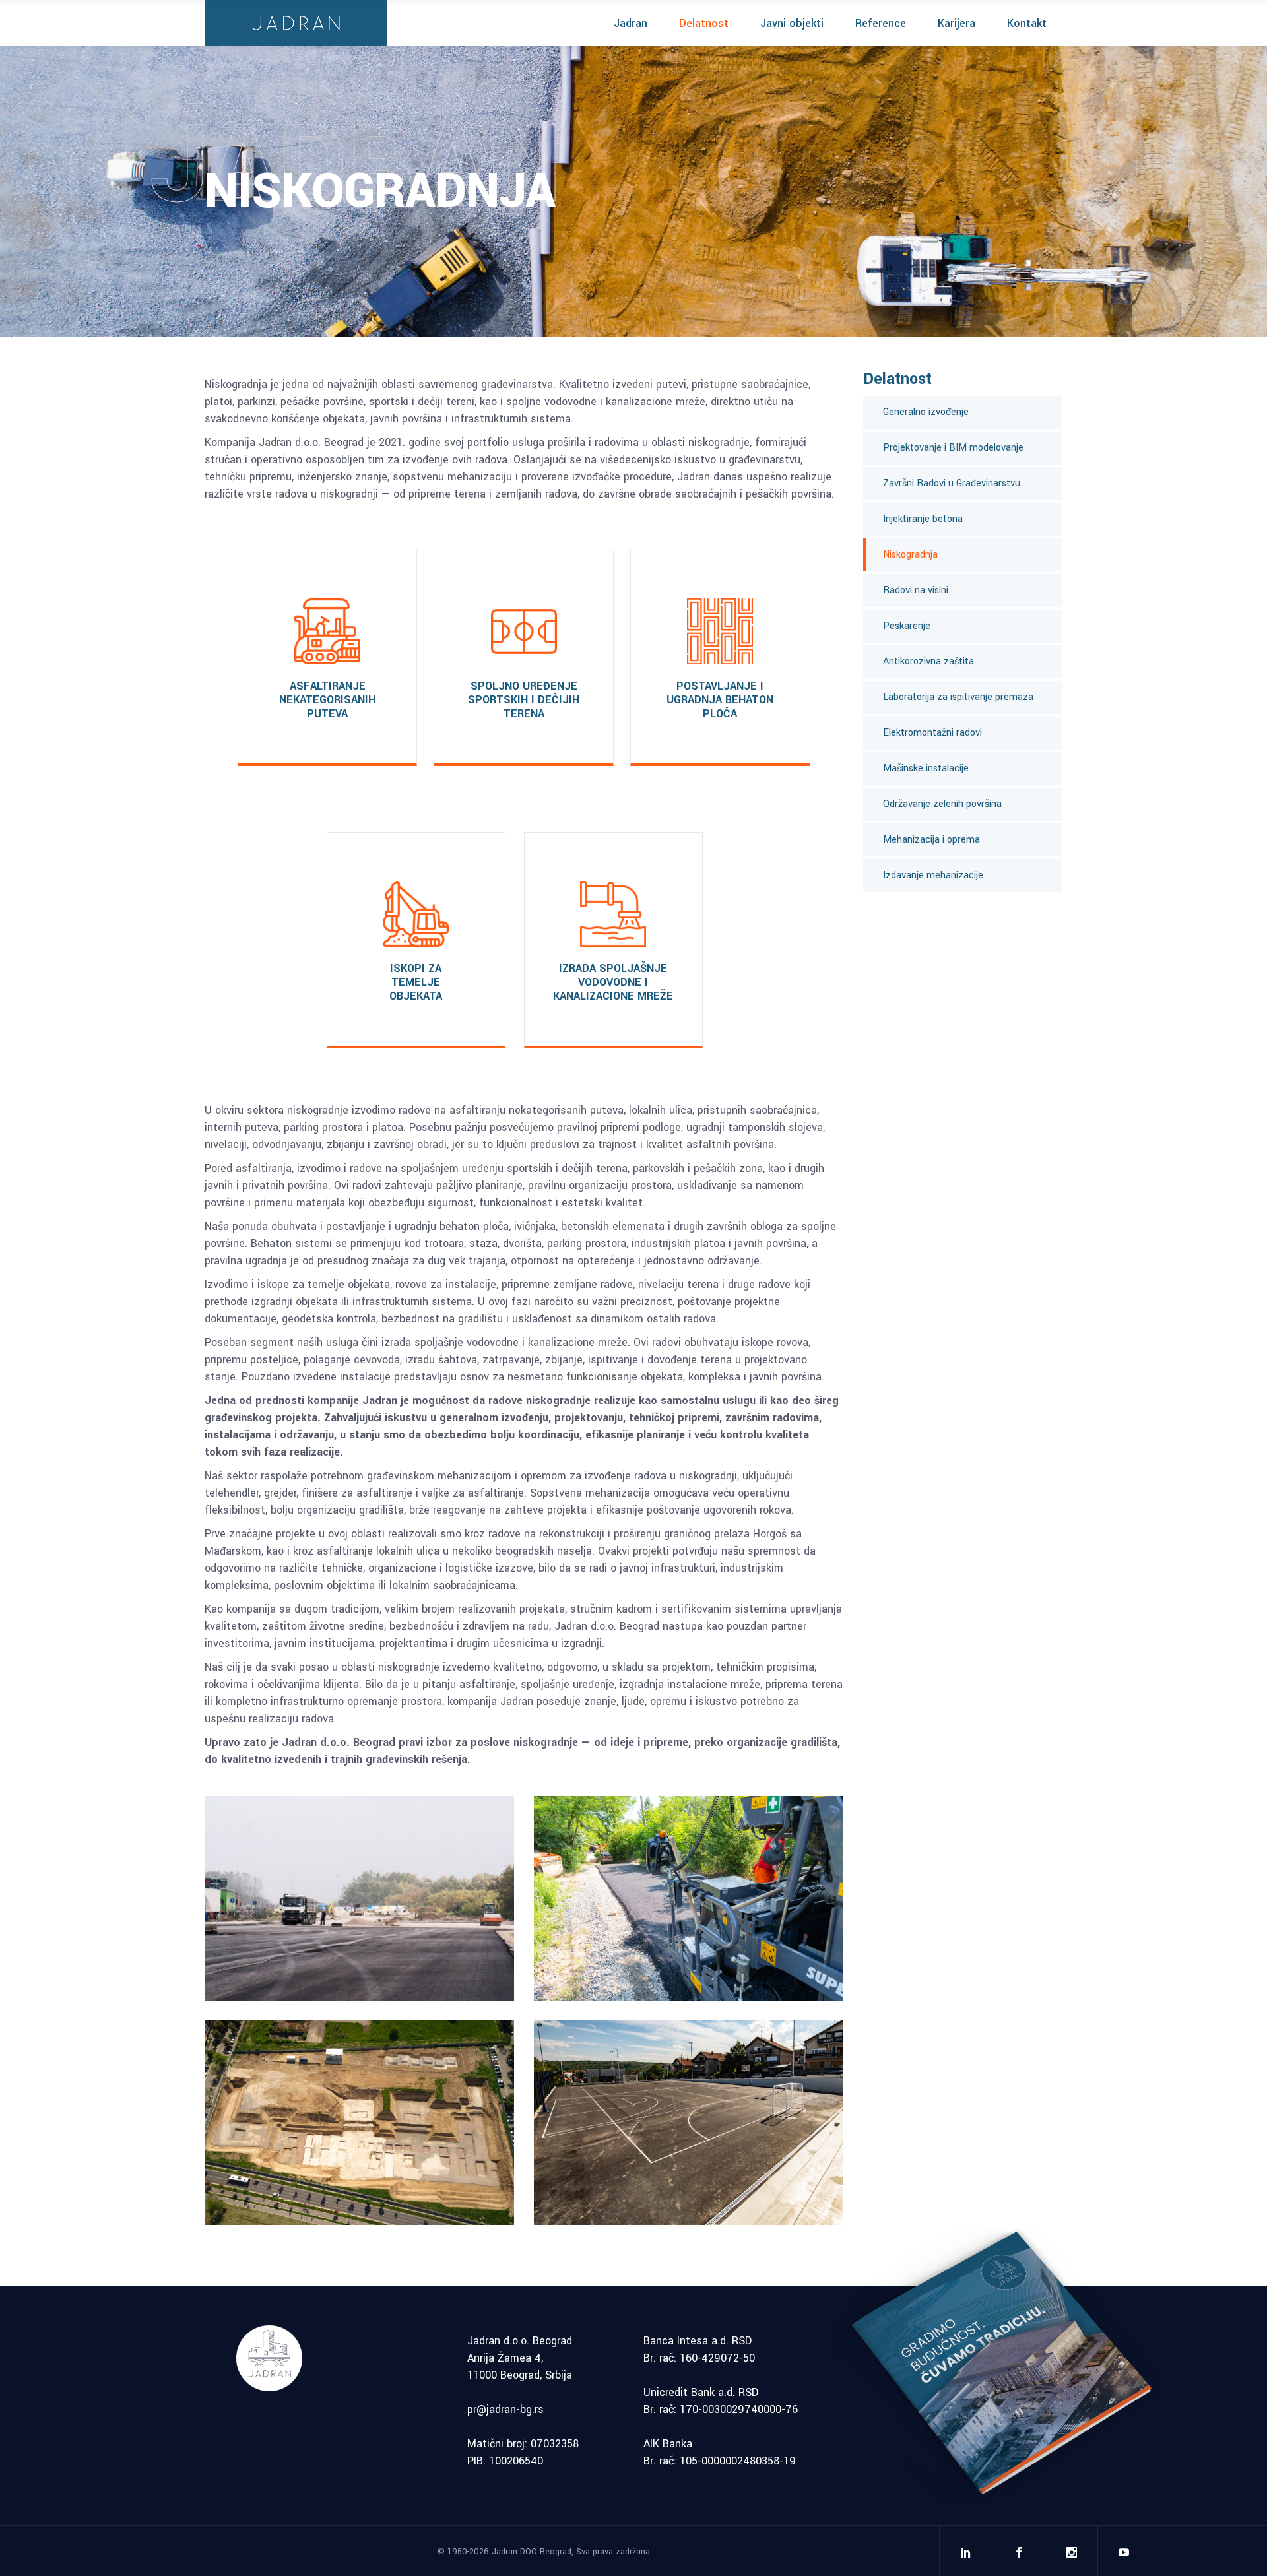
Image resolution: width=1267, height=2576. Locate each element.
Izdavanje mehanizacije (933, 875)
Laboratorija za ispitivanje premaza (958, 697)
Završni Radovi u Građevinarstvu (952, 483)
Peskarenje (907, 626)
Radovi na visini (916, 590)
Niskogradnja (910, 555)
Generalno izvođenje (926, 412)
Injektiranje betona (923, 519)
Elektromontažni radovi (932, 733)
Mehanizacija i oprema (931, 840)
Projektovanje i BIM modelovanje (953, 448)
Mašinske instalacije (926, 768)
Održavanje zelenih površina (942, 804)
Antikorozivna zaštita (928, 661)
